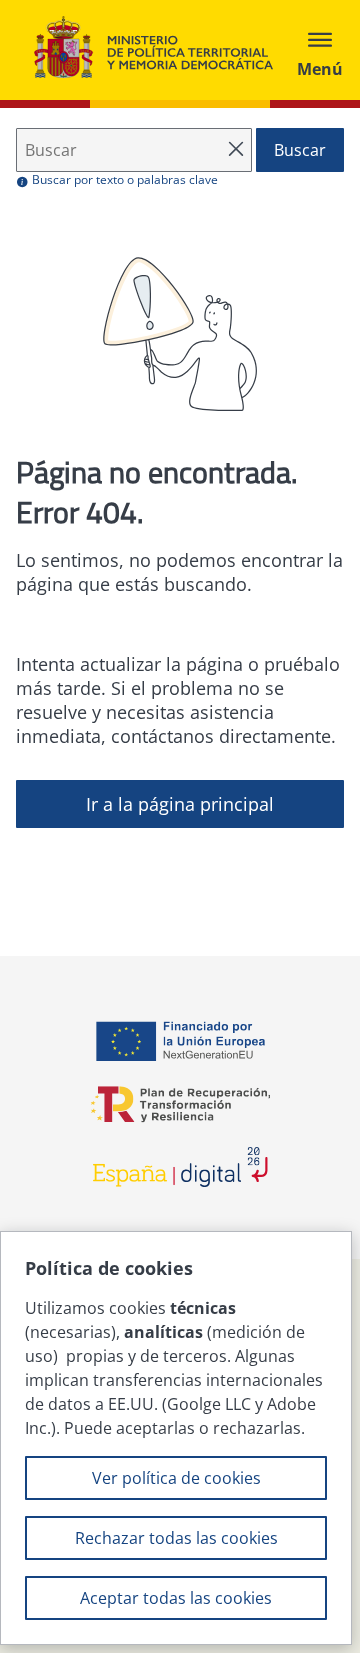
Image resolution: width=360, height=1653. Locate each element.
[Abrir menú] (320, 50)
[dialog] (176, 1438)
